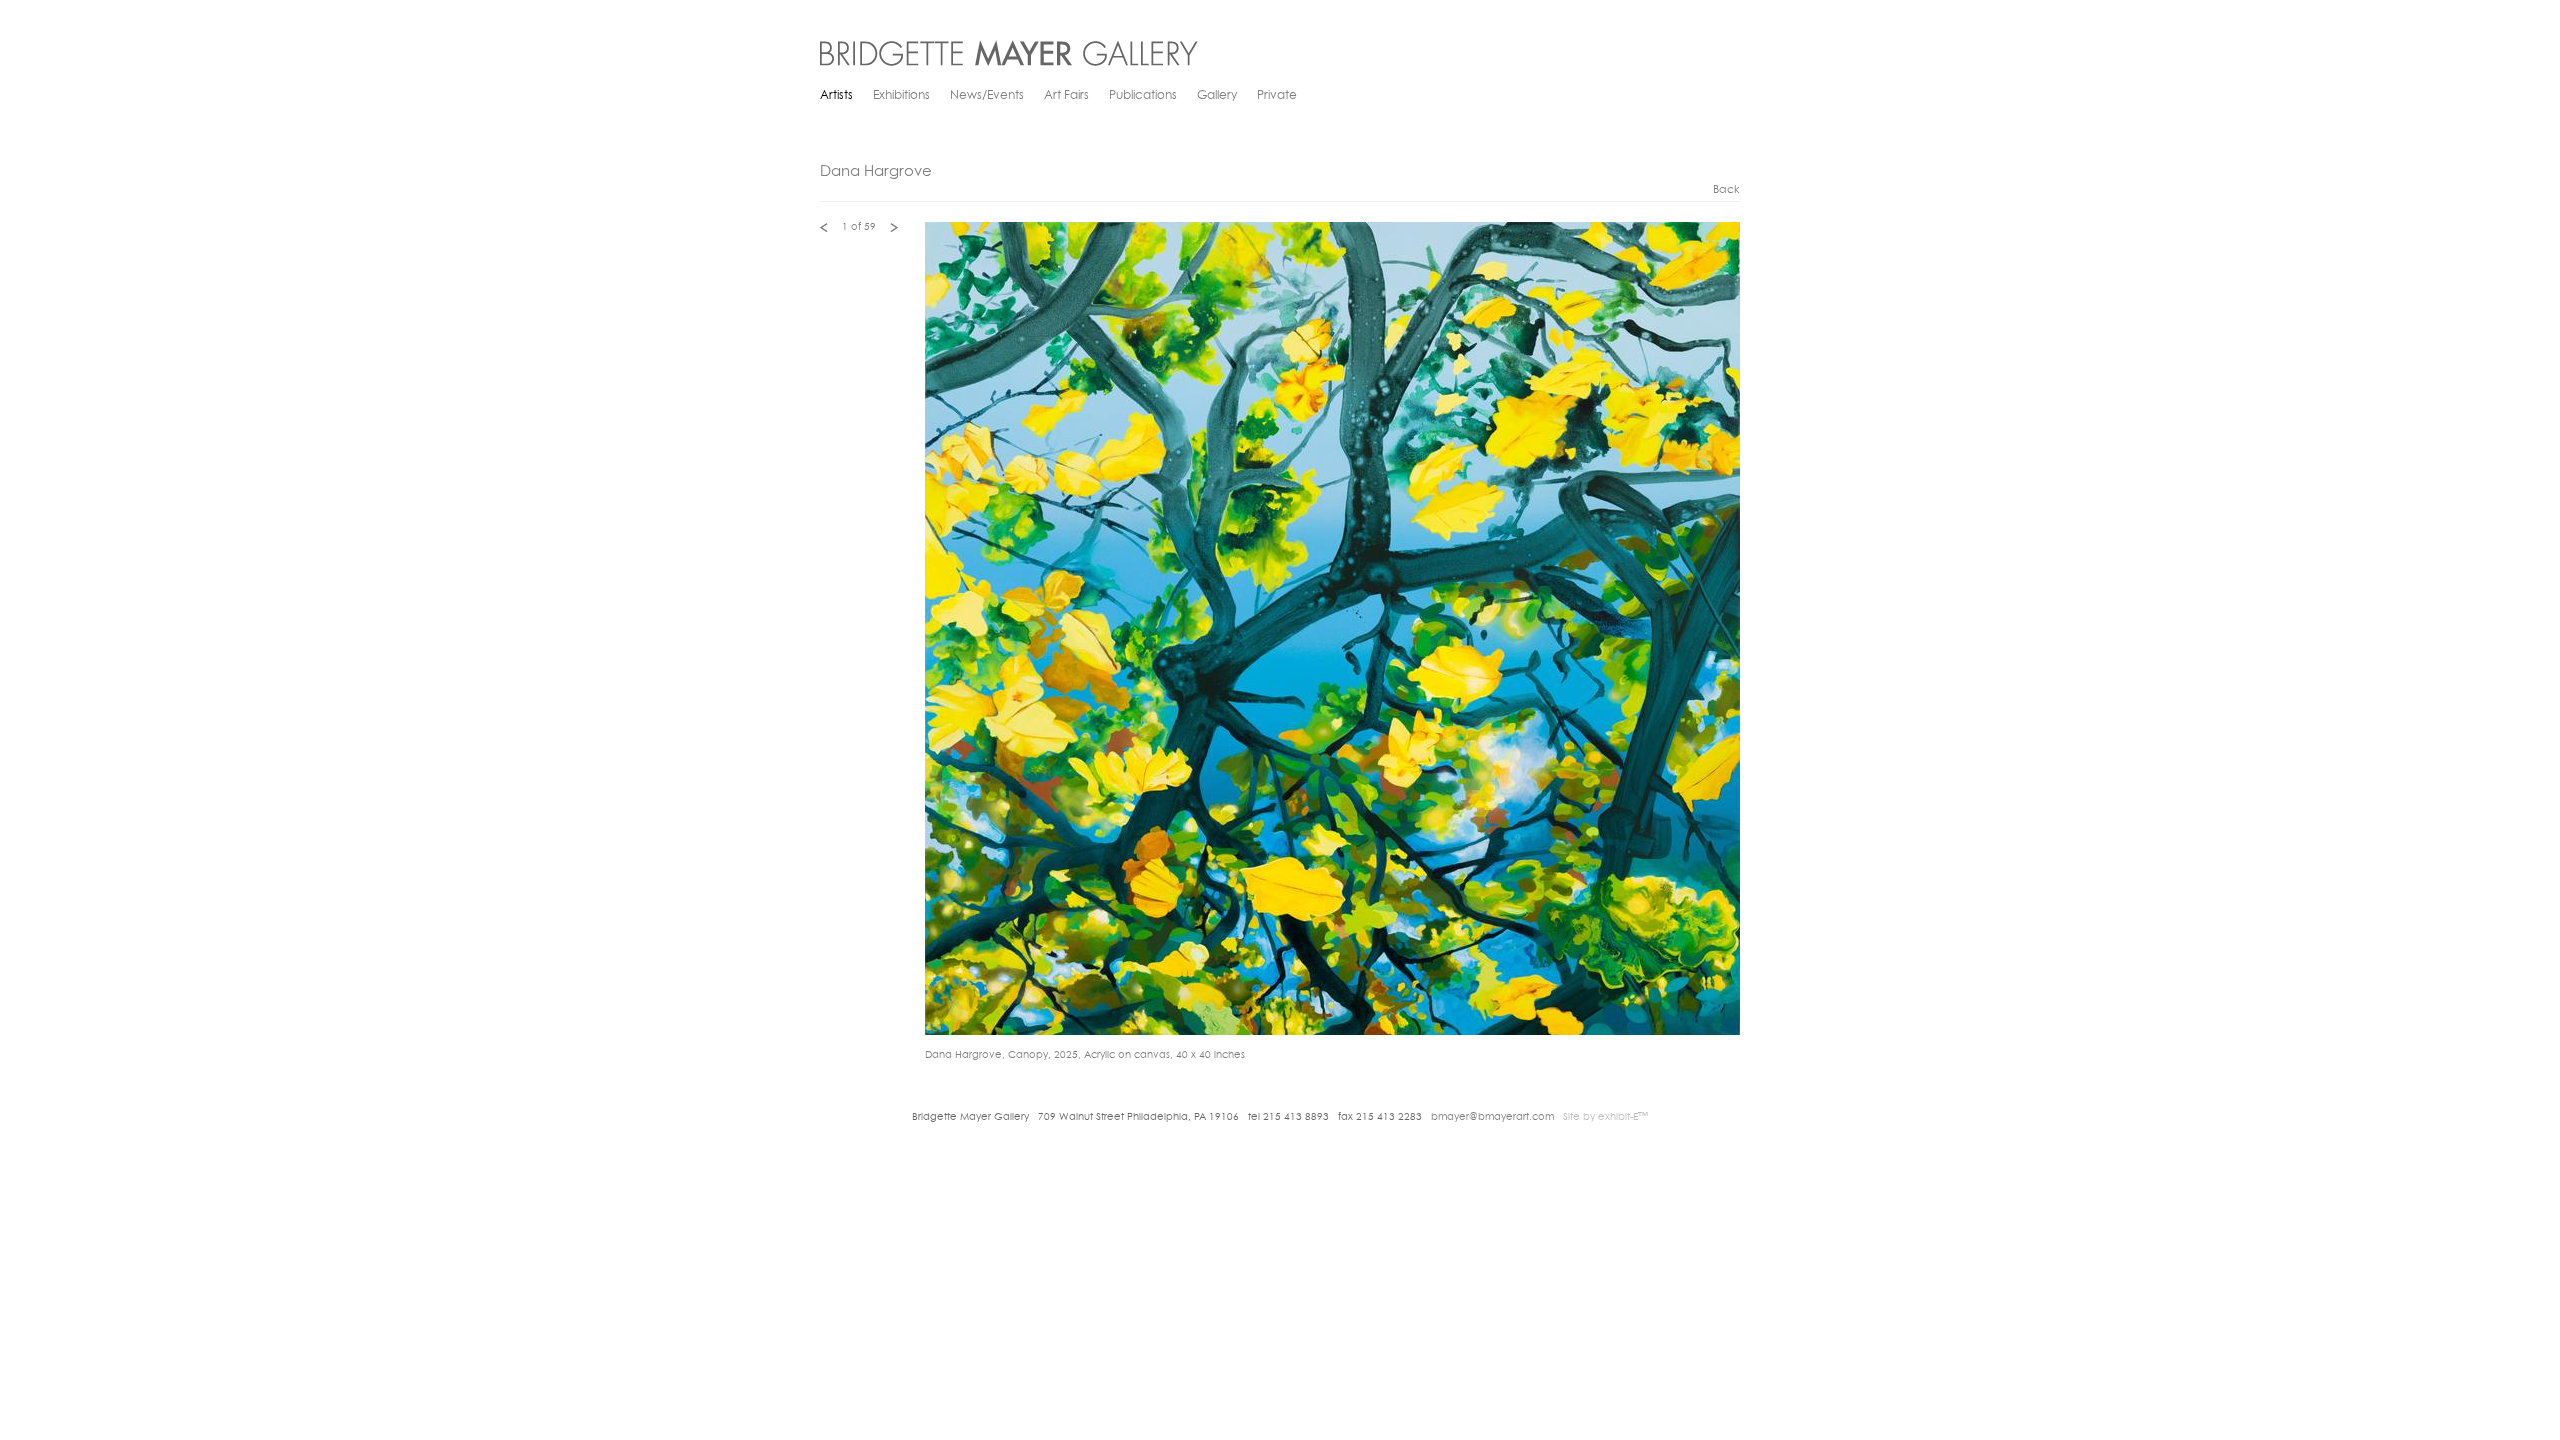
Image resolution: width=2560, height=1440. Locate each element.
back (1726, 190)
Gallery (1217, 96)
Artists (836, 96)
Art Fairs (1066, 96)
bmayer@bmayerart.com (1492, 1117)
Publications (1143, 96)
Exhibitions (901, 96)
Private (1277, 96)
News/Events (987, 96)
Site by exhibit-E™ (1605, 1117)
